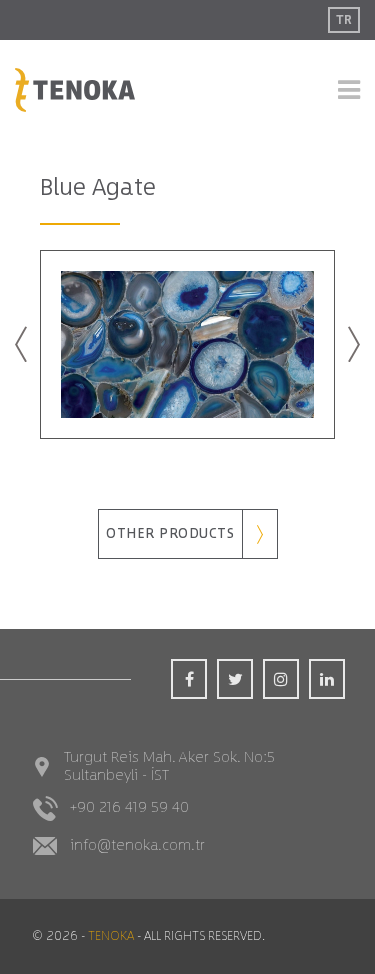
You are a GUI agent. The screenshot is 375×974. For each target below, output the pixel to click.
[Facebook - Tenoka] (189, 679)
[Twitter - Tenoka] (235, 679)
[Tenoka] (75, 89)
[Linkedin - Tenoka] (327, 679)
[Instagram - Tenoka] (281, 679)
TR (344, 20)
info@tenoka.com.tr (137, 845)
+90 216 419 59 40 (129, 807)
